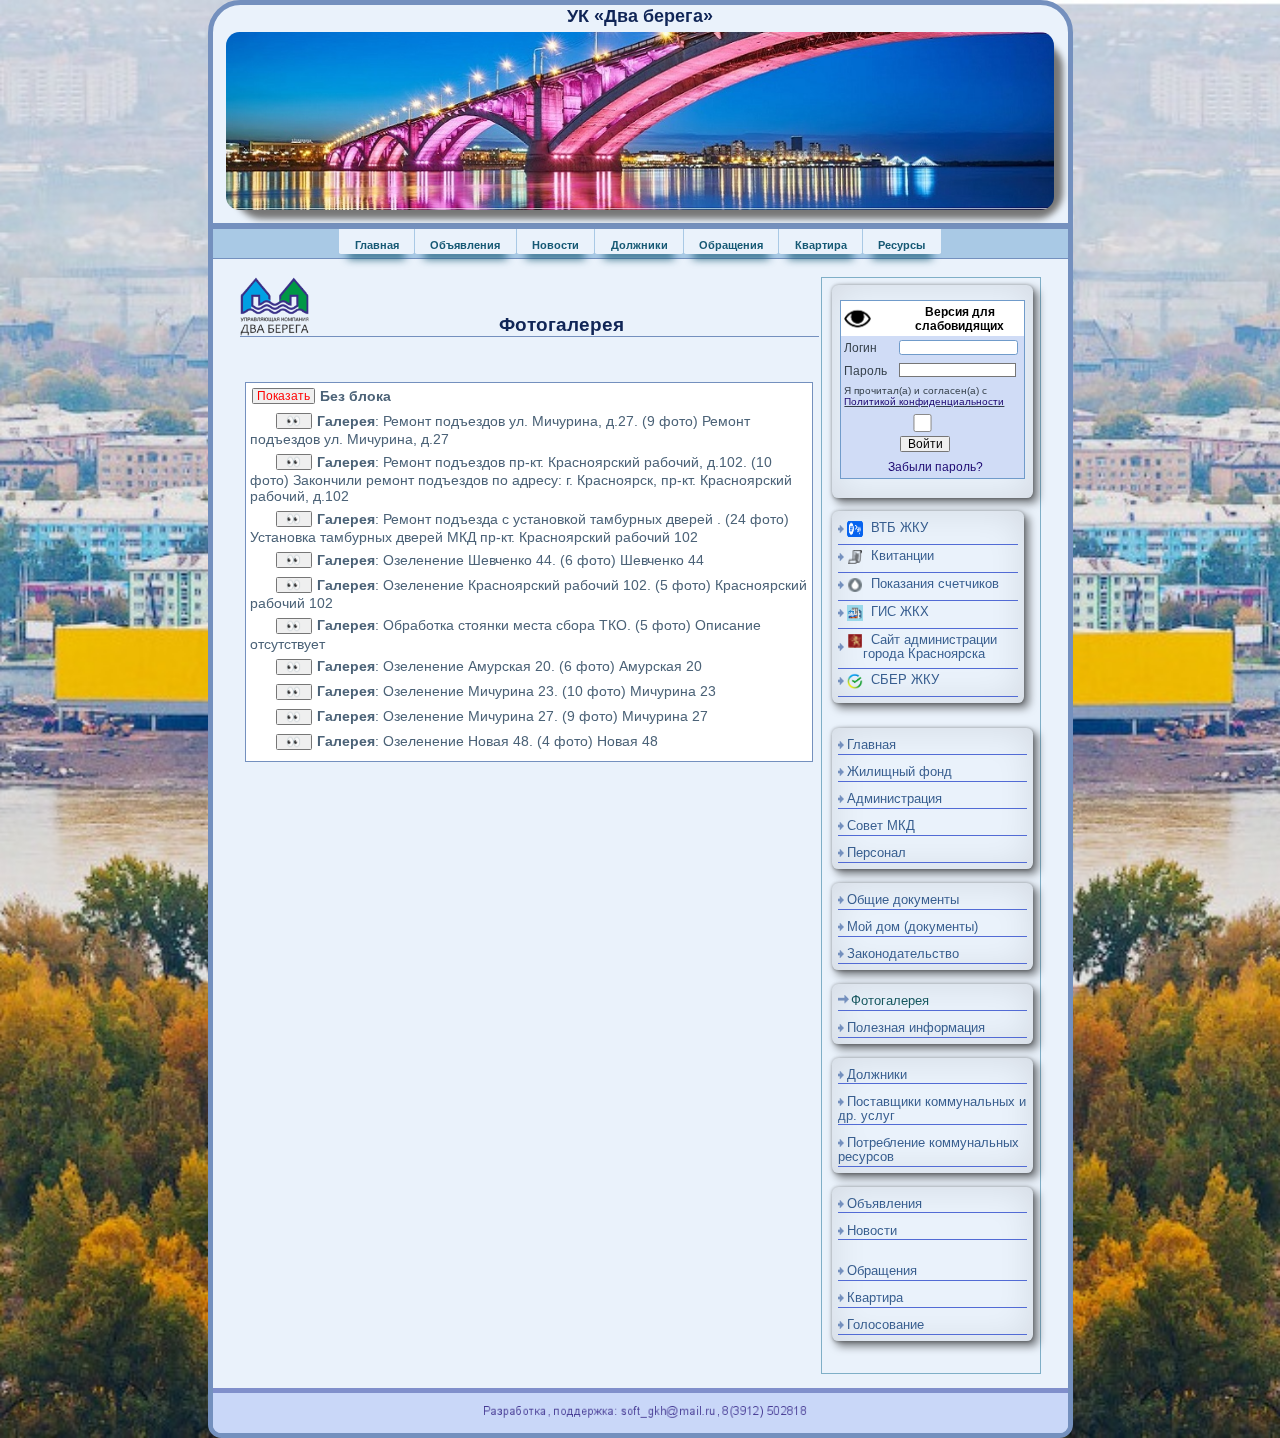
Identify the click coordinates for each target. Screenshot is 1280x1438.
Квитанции (898, 556)
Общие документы (903, 900)
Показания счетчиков (931, 584)
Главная (377, 245)
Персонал (876, 853)
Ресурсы (901, 245)
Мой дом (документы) (912, 927)
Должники (639, 245)
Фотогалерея (890, 1001)
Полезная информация (916, 1028)
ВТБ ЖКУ (895, 528)
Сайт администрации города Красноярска (930, 647)
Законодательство (903, 954)
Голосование (885, 1325)
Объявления (465, 245)
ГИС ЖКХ (896, 612)
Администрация (894, 799)
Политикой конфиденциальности (924, 401)
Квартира (821, 245)
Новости (555, 245)
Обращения (731, 245)
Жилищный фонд (899, 772)
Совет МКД (881, 826)
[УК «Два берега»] (640, 206)
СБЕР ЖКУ (901, 680)
